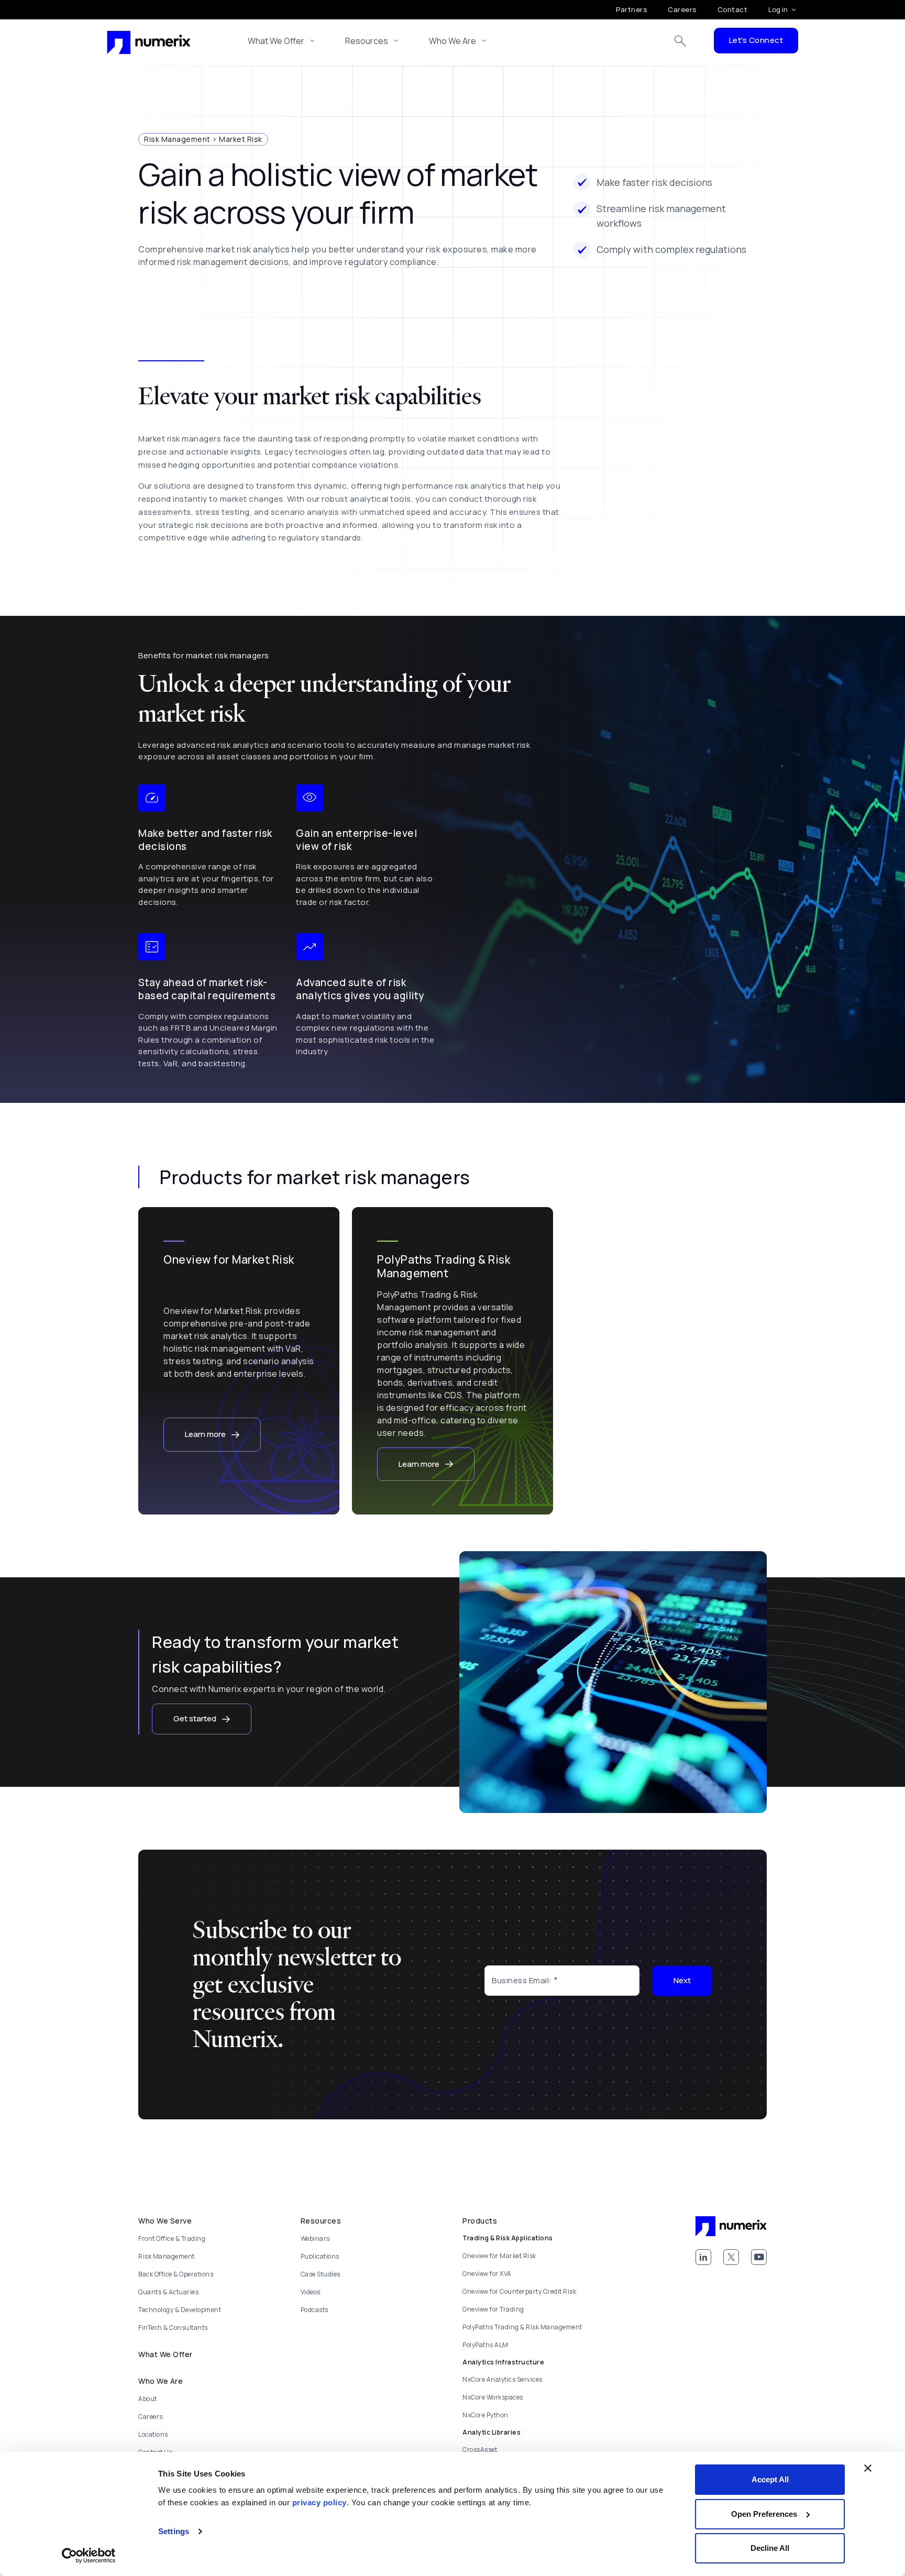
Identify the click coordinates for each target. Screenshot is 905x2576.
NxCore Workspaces (493, 2397)
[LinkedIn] (703, 2257)
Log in (778, 9)
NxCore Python (485, 2415)
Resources (367, 41)
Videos (311, 2292)
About (148, 2399)
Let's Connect (756, 40)
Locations (153, 2434)
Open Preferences (764, 2514)
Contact (733, 9)
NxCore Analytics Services (503, 2379)
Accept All (770, 2479)
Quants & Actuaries (168, 2292)
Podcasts (314, 2310)
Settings (174, 2531)
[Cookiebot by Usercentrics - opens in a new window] (89, 2556)
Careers (682, 9)
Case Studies (321, 2274)
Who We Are (452, 41)
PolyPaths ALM (485, 2345)
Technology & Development (180, 2310)
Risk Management (167, 2256)
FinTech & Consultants (173, 2328)
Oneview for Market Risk (499, 2256)
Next (682, 1980)
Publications (320, 2256)
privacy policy (319, 2502)
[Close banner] (868, 2468)
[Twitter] (731, 2257)
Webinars (315, 2238)
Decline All (770, 2548)
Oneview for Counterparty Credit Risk (519, 2291)
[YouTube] (759, 2257)
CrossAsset (480, 2450)
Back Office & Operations (176, 2274)
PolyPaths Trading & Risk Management (522, 2327)
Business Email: (522, 1980)
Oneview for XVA (487, 2274)
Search (680, 41)
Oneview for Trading (493, 2309)
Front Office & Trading (172, 2238)
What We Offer (276, 41)
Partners (631, 9)
